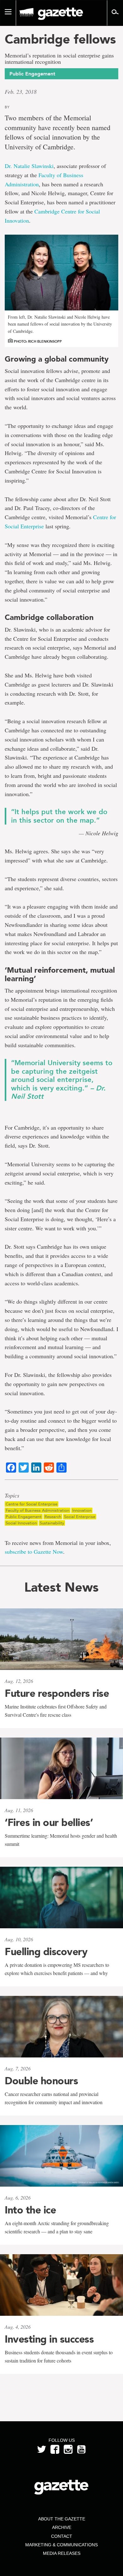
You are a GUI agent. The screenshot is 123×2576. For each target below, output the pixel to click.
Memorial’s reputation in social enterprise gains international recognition (59, 59)
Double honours (41, 2081)
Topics (12, 1496)
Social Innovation (21, 1523)
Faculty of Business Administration (38, 1510)
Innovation (82, 1510)
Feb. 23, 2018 (21, 92)
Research (53, 1517)
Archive (62, 2527)
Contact (62, 2536)
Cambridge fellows (60, 39)
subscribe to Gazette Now (34, 1552)
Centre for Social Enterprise (32, 1504)
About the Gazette (62, 2519)
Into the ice (30, 2210)
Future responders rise (57, 1693)
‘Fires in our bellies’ (49, 1822)
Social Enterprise (80, 1517)
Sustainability (52, 1523)
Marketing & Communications (61, 2545)
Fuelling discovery (46, 1952)
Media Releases (62, 2553)
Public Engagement (24, 1517)
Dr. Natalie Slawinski (29, 166)
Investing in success (49, 2339)
